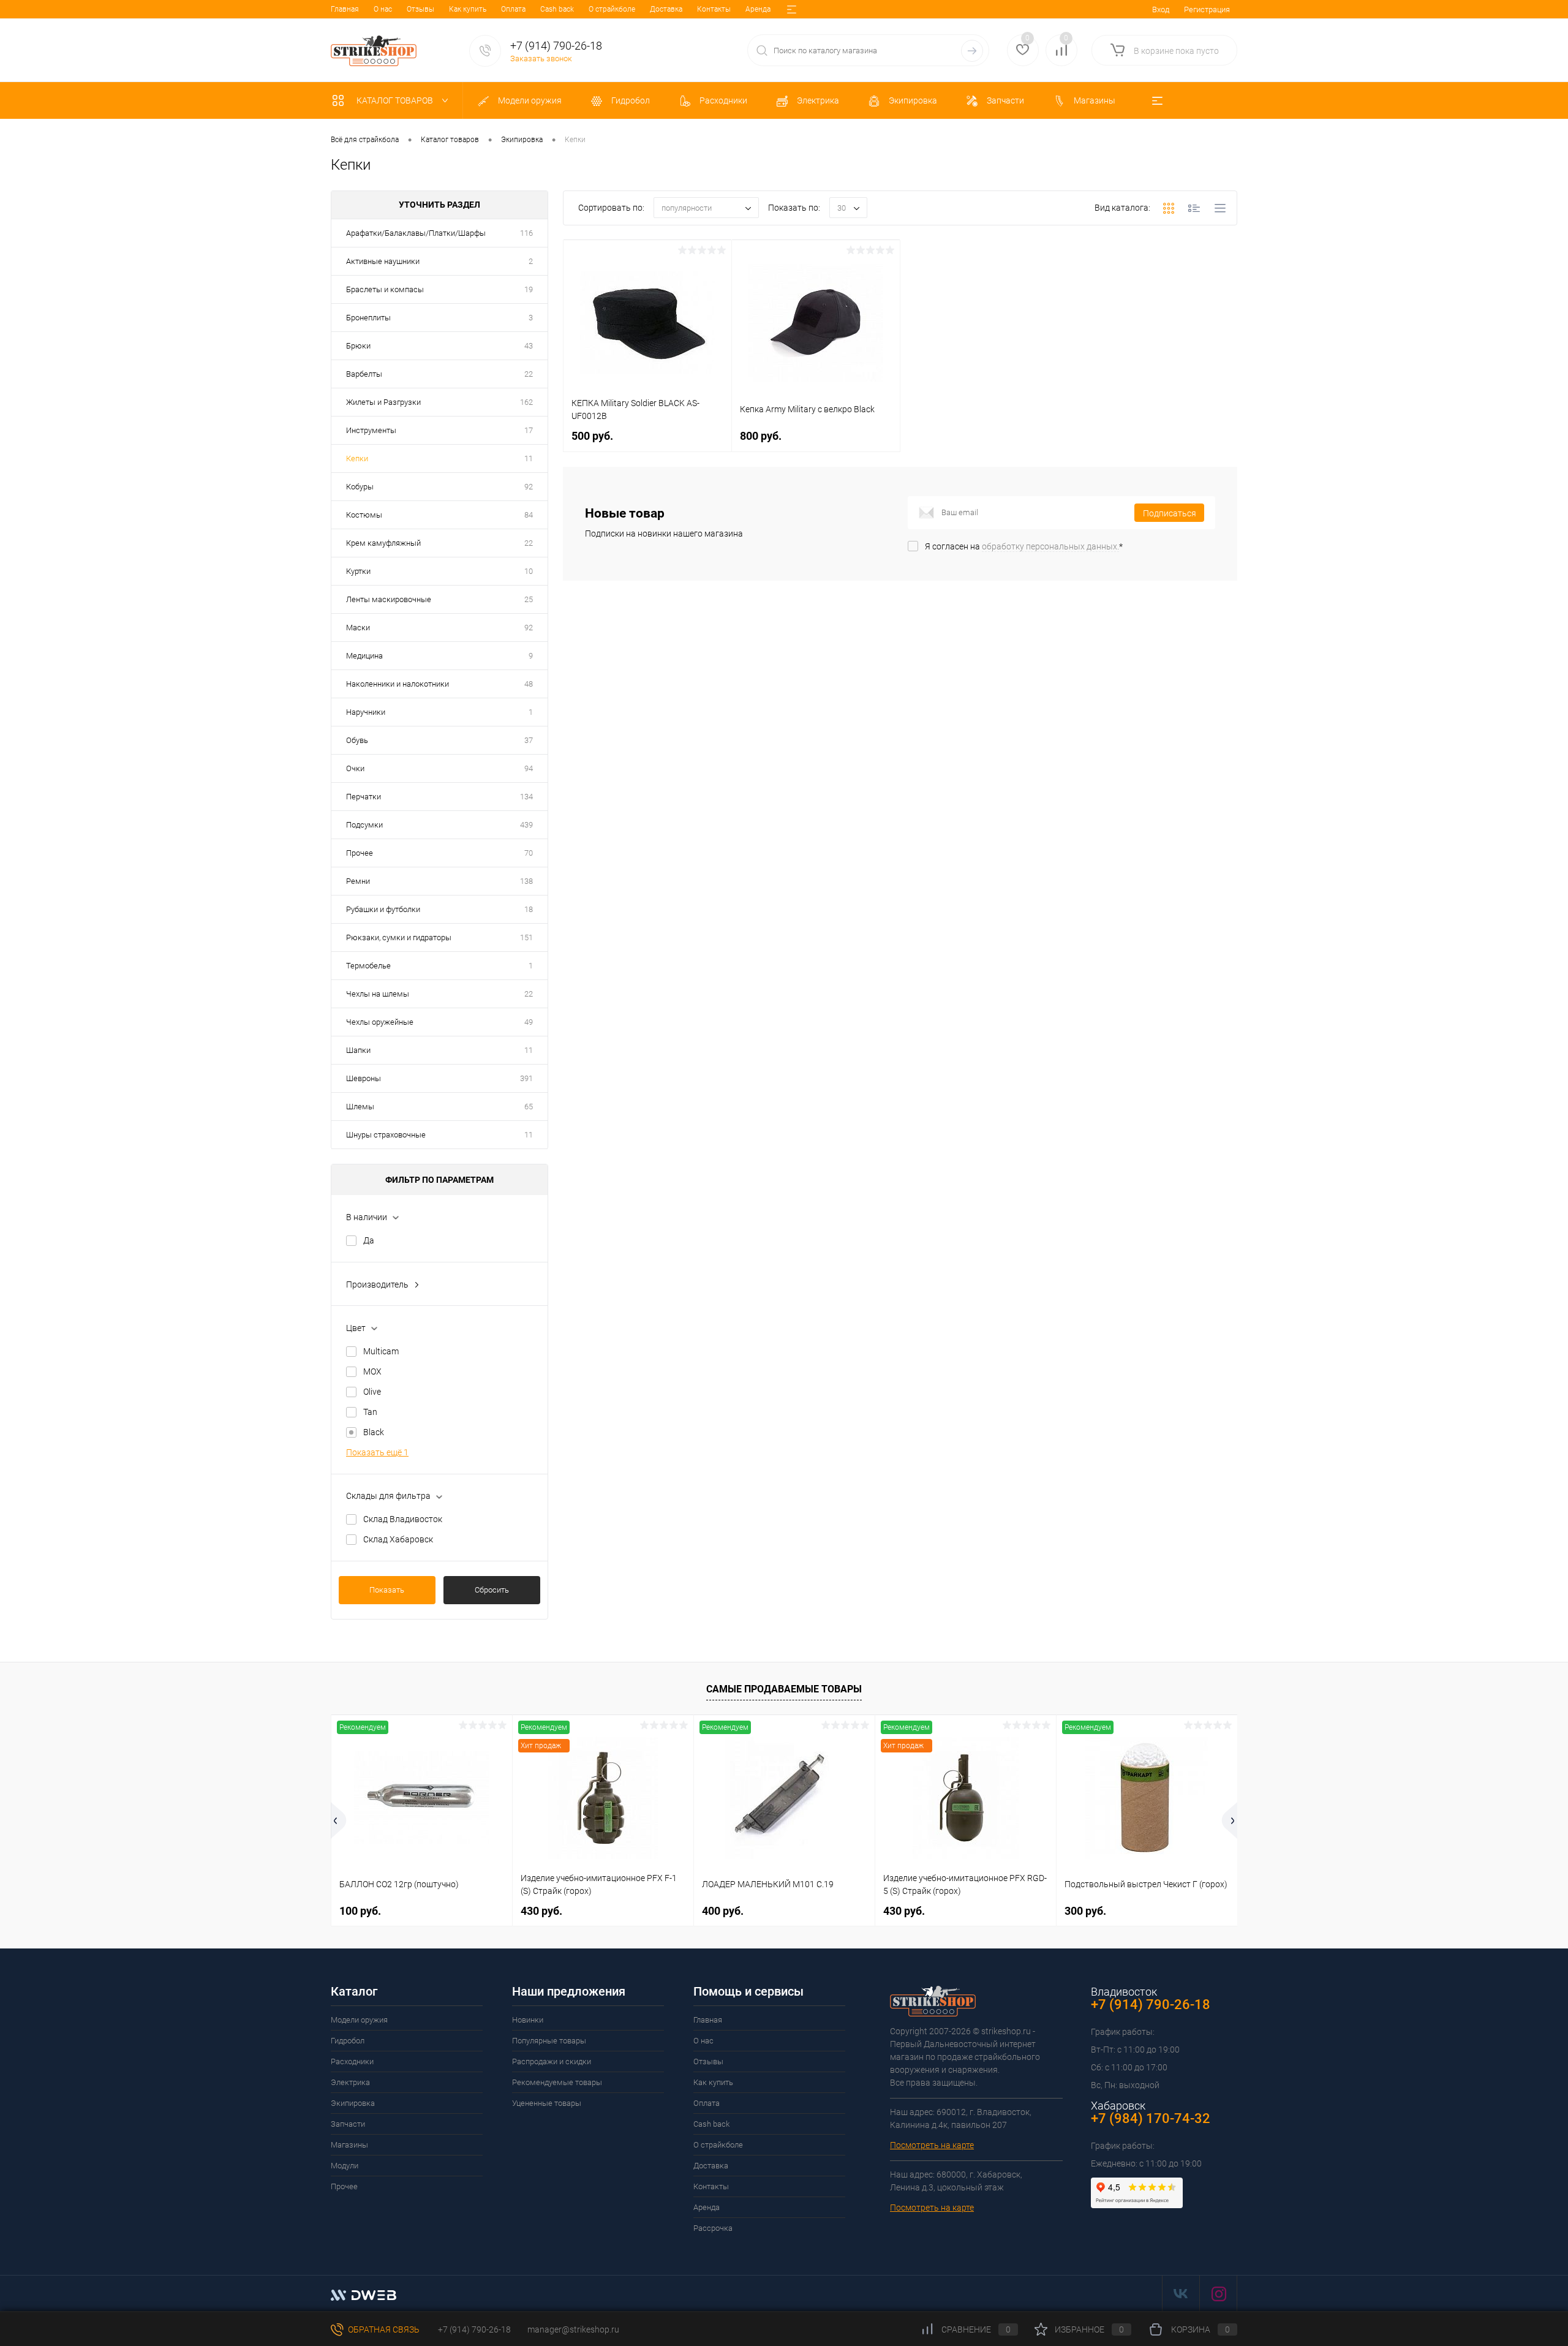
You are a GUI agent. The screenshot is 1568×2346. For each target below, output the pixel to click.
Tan (370, 1412)
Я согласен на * (1024, 546)
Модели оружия (359, 2020)
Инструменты (371, 430)
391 (526, 1078)
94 (529, 768)
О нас (383, 9)
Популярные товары (549, 2041)
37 (529, 740)
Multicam (381, 1351)
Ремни (358, 881)
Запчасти (348, 2124)
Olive (372, 1392)
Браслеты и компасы (385, 289)
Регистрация (1207, 9)
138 (526, 881)
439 (526, 825)
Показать (387, 1590)
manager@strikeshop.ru (573, 2329)
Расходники (352, 2061)
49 (529, 1022)
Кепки (357, 458)
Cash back (557, 9)
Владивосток (1124, 1992)
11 (529, 458)
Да (369, 1240)
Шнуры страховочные (386, 1135)
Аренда (758, 9)
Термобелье (368, 966)
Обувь (357, 740)
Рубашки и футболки (383, 909)
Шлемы (360, 1107)
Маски (358, 628)
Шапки (358, 1050)
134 (526, 797)
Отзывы (420, 9)
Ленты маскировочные (389, 599)
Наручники (366, 712)
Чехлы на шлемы (378, 994)
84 (529, 515)
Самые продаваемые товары (784, 1689)
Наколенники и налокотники (398, 684)
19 (529, 289)
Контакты (714, 9)
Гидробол (348, 2041)
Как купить (468, 9)
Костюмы (364, 515)
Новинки (528, 2020)
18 (529, 909)
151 (526, 937)
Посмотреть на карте (932, 2145)
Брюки (358, 346)
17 (529, 430)
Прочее (360, 853)
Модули (345, 2166)
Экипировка (353, 2103)
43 (529, 346)
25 (529, 599)
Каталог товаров (396, 100)
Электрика (350, 2082)
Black (374, 1432)
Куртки (358, 571)
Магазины (349, 2145)
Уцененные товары (547, 2103)
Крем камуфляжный (383, 543)
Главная (345, 9)
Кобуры (360, 487)
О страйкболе (612, 9)
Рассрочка (713, 2228)
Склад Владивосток (403, 1519)
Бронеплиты (368, 318)
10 (529, 571)
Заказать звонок (541, 58)
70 (529, 853)
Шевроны (364, 1078)
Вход (1161, 9)
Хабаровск (1118, 2106)
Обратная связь (383, 2329)
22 (529, 374)
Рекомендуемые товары (557, 2082)
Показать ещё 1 (377, 1452)
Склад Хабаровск (398, 1539)
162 (526, 402)
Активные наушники (383, 261)
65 (529, 1107)
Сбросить (492, 1590)
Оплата (513, 9)
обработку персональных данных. (1050, 546)
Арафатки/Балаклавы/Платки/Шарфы (416, 233)
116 (526, 233)
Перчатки (364, 797)
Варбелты (364, 374)
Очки (355, 768)
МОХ (372, 1371)
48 (529, 684)
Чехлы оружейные (380, 1022)
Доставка (666, 9)
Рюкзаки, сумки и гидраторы (399, 937)
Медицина (364, 656)
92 (529, 487)
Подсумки (364, 825)
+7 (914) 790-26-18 (473, 2329)
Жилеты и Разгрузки (383, 402)
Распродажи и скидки (552, 2061)
